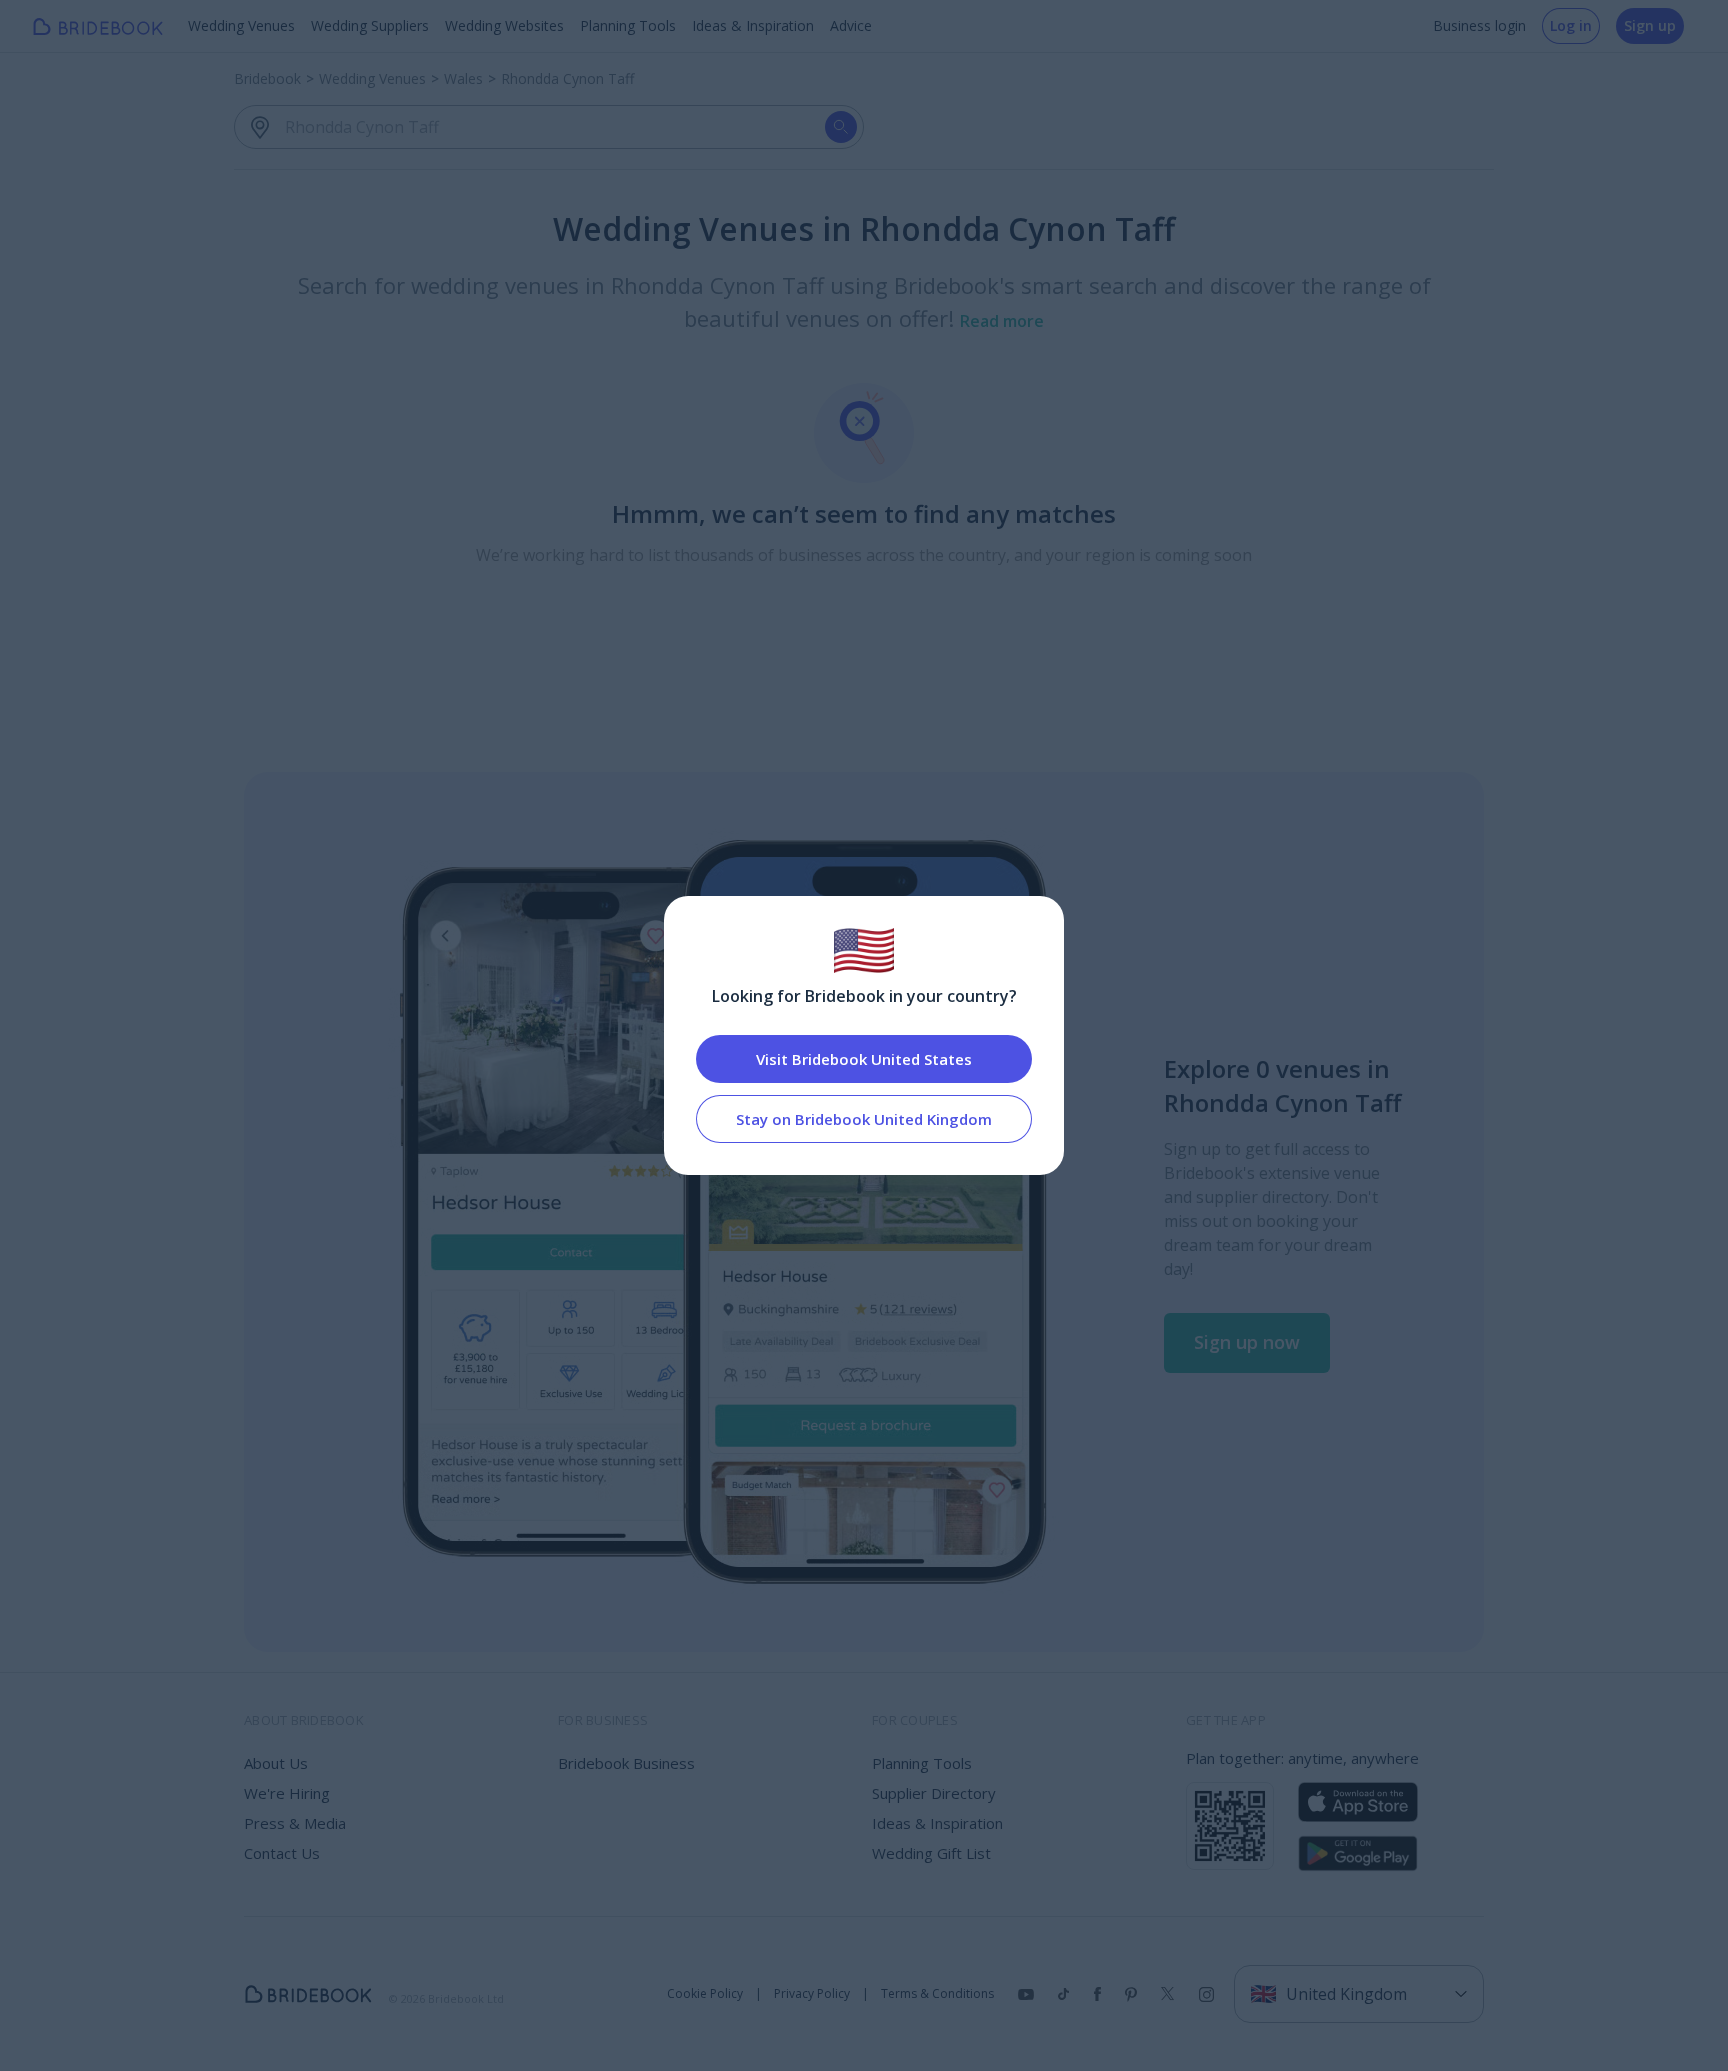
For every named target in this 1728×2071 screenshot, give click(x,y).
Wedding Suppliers (370, 25)
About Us (276, 1763)
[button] (1247, 1343)
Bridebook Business (626, 1763)
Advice (851, 25)
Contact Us (282, 1853)
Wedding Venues (241, 25)
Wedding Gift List (931, 1853)
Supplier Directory (934, 1793)
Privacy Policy (812, 1994)
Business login (1479, 25)
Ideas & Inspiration (753, 25)
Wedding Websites (504, 25)
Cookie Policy (705, 1994)
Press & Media (295, 1823)
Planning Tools (628, 25)
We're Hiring (287, 1793)
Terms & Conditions (937, 1994)
